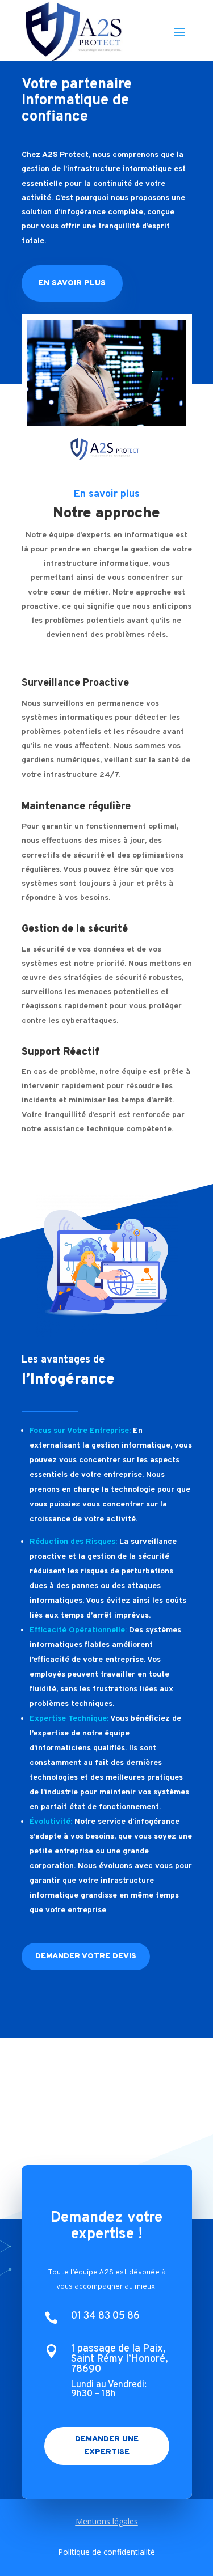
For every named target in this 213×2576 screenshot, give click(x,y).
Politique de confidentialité (106, 2552)
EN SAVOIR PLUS (72, 283)
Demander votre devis (86, 1956)
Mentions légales (107, 2521)
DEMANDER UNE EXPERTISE (107, 2446)
